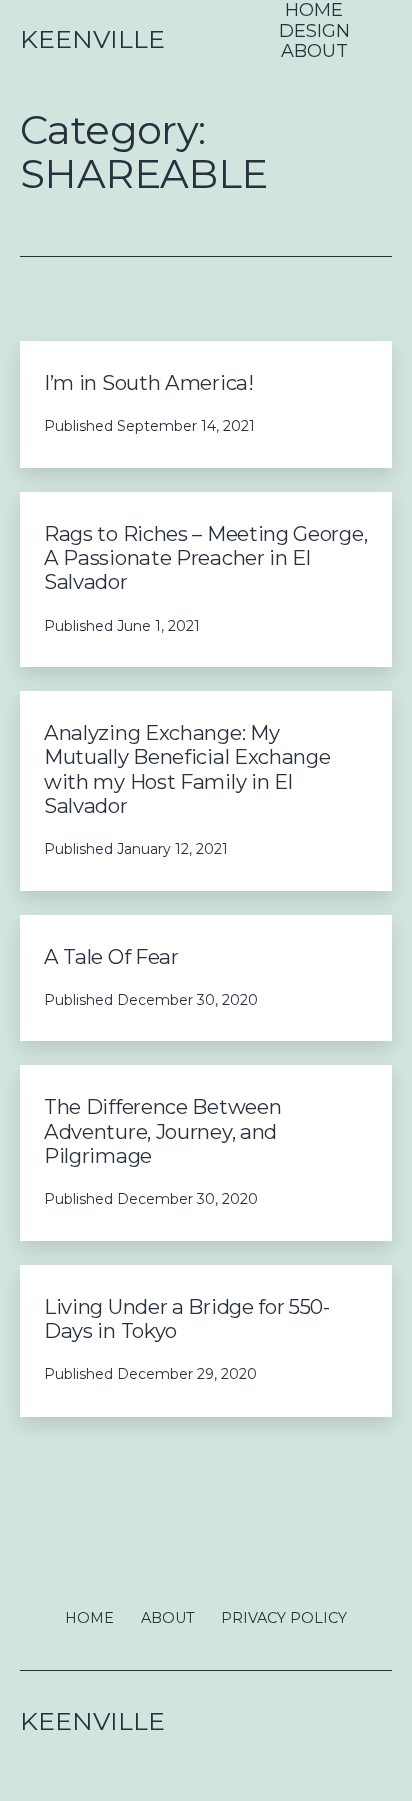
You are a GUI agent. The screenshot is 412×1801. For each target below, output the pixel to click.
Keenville (92, 39)
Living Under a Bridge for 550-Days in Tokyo (187, 1318)
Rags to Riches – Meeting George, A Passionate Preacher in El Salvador (205, 558)
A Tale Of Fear (111, 956)
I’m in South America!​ (151, 382)
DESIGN (314, 31)
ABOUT (314, 51)
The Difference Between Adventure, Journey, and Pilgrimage (162, 1131)
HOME (314, 10)
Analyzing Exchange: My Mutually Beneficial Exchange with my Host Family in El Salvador (187, 769)
